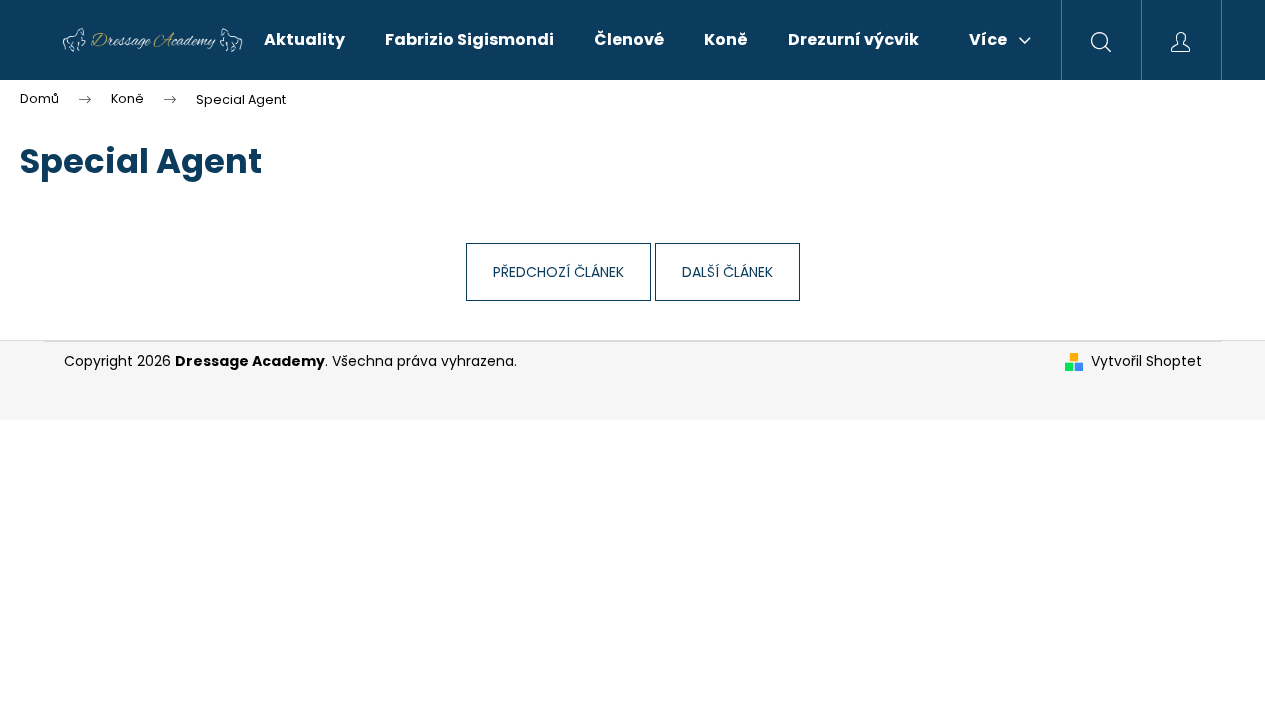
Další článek (727, 272)
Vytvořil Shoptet (1146, 361)
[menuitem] (304, 40)
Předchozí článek (558, 272)
